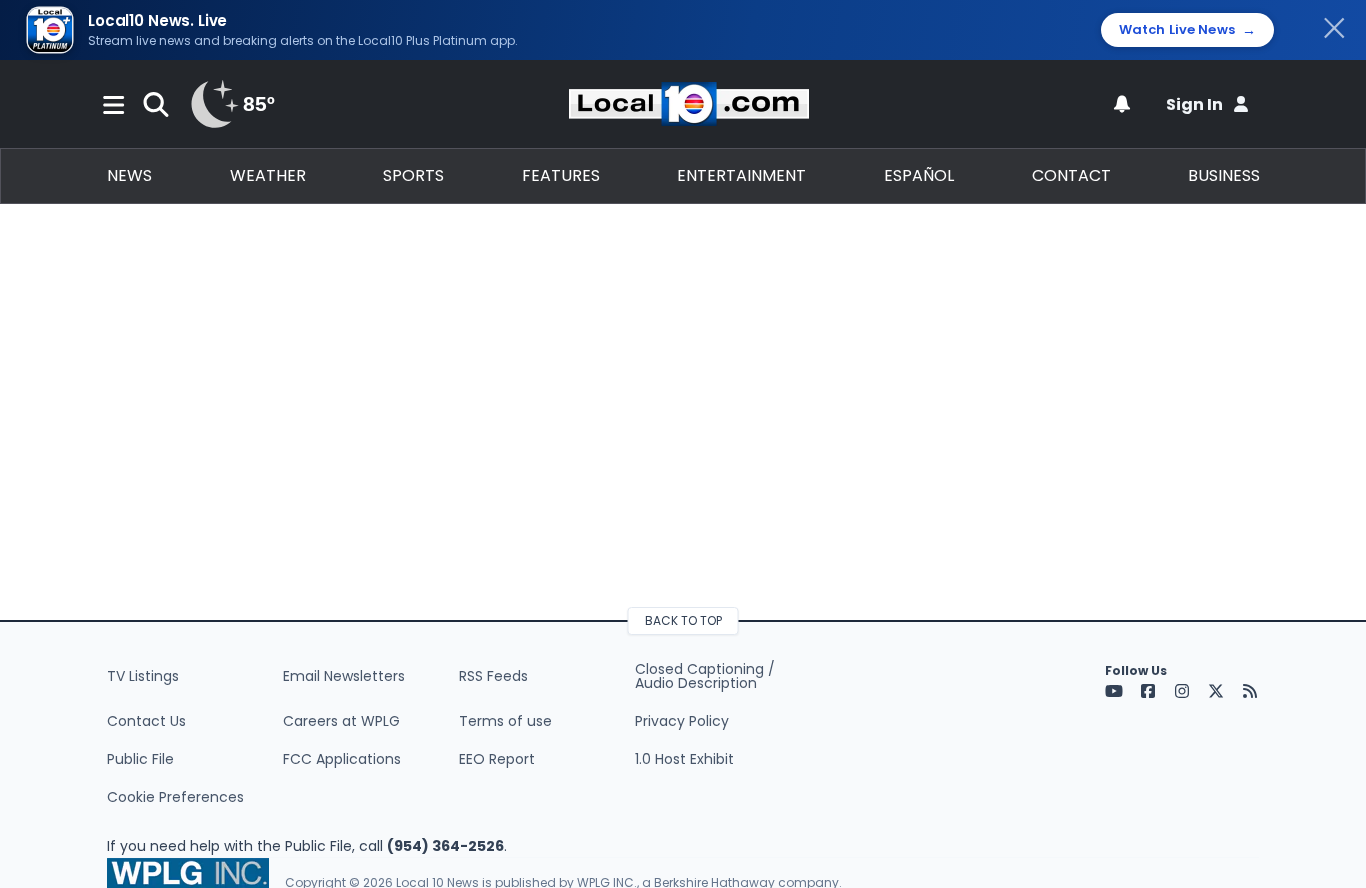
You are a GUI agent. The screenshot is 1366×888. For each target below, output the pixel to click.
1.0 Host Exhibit (684, 759)
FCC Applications (342, 759)
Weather (268, 175)
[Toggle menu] (114, 104)
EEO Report (497, 759)
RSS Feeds (493, 676)
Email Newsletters (344, 676)
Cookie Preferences (175, 797)
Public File (140, 759)
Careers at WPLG (341, 721)
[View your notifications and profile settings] (1122, 104)
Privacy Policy (682, 721)
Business (1224, 175)
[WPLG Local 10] (689, 104)
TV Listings (143, 676)
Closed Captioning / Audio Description (705, 676)
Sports (413, 175)
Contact (1071, 175)
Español (919, 175)
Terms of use (505, 721)
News (129, 175)
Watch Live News (1187, 30)
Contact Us (146, 721)
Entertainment (741, 175)
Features (561, 175)
